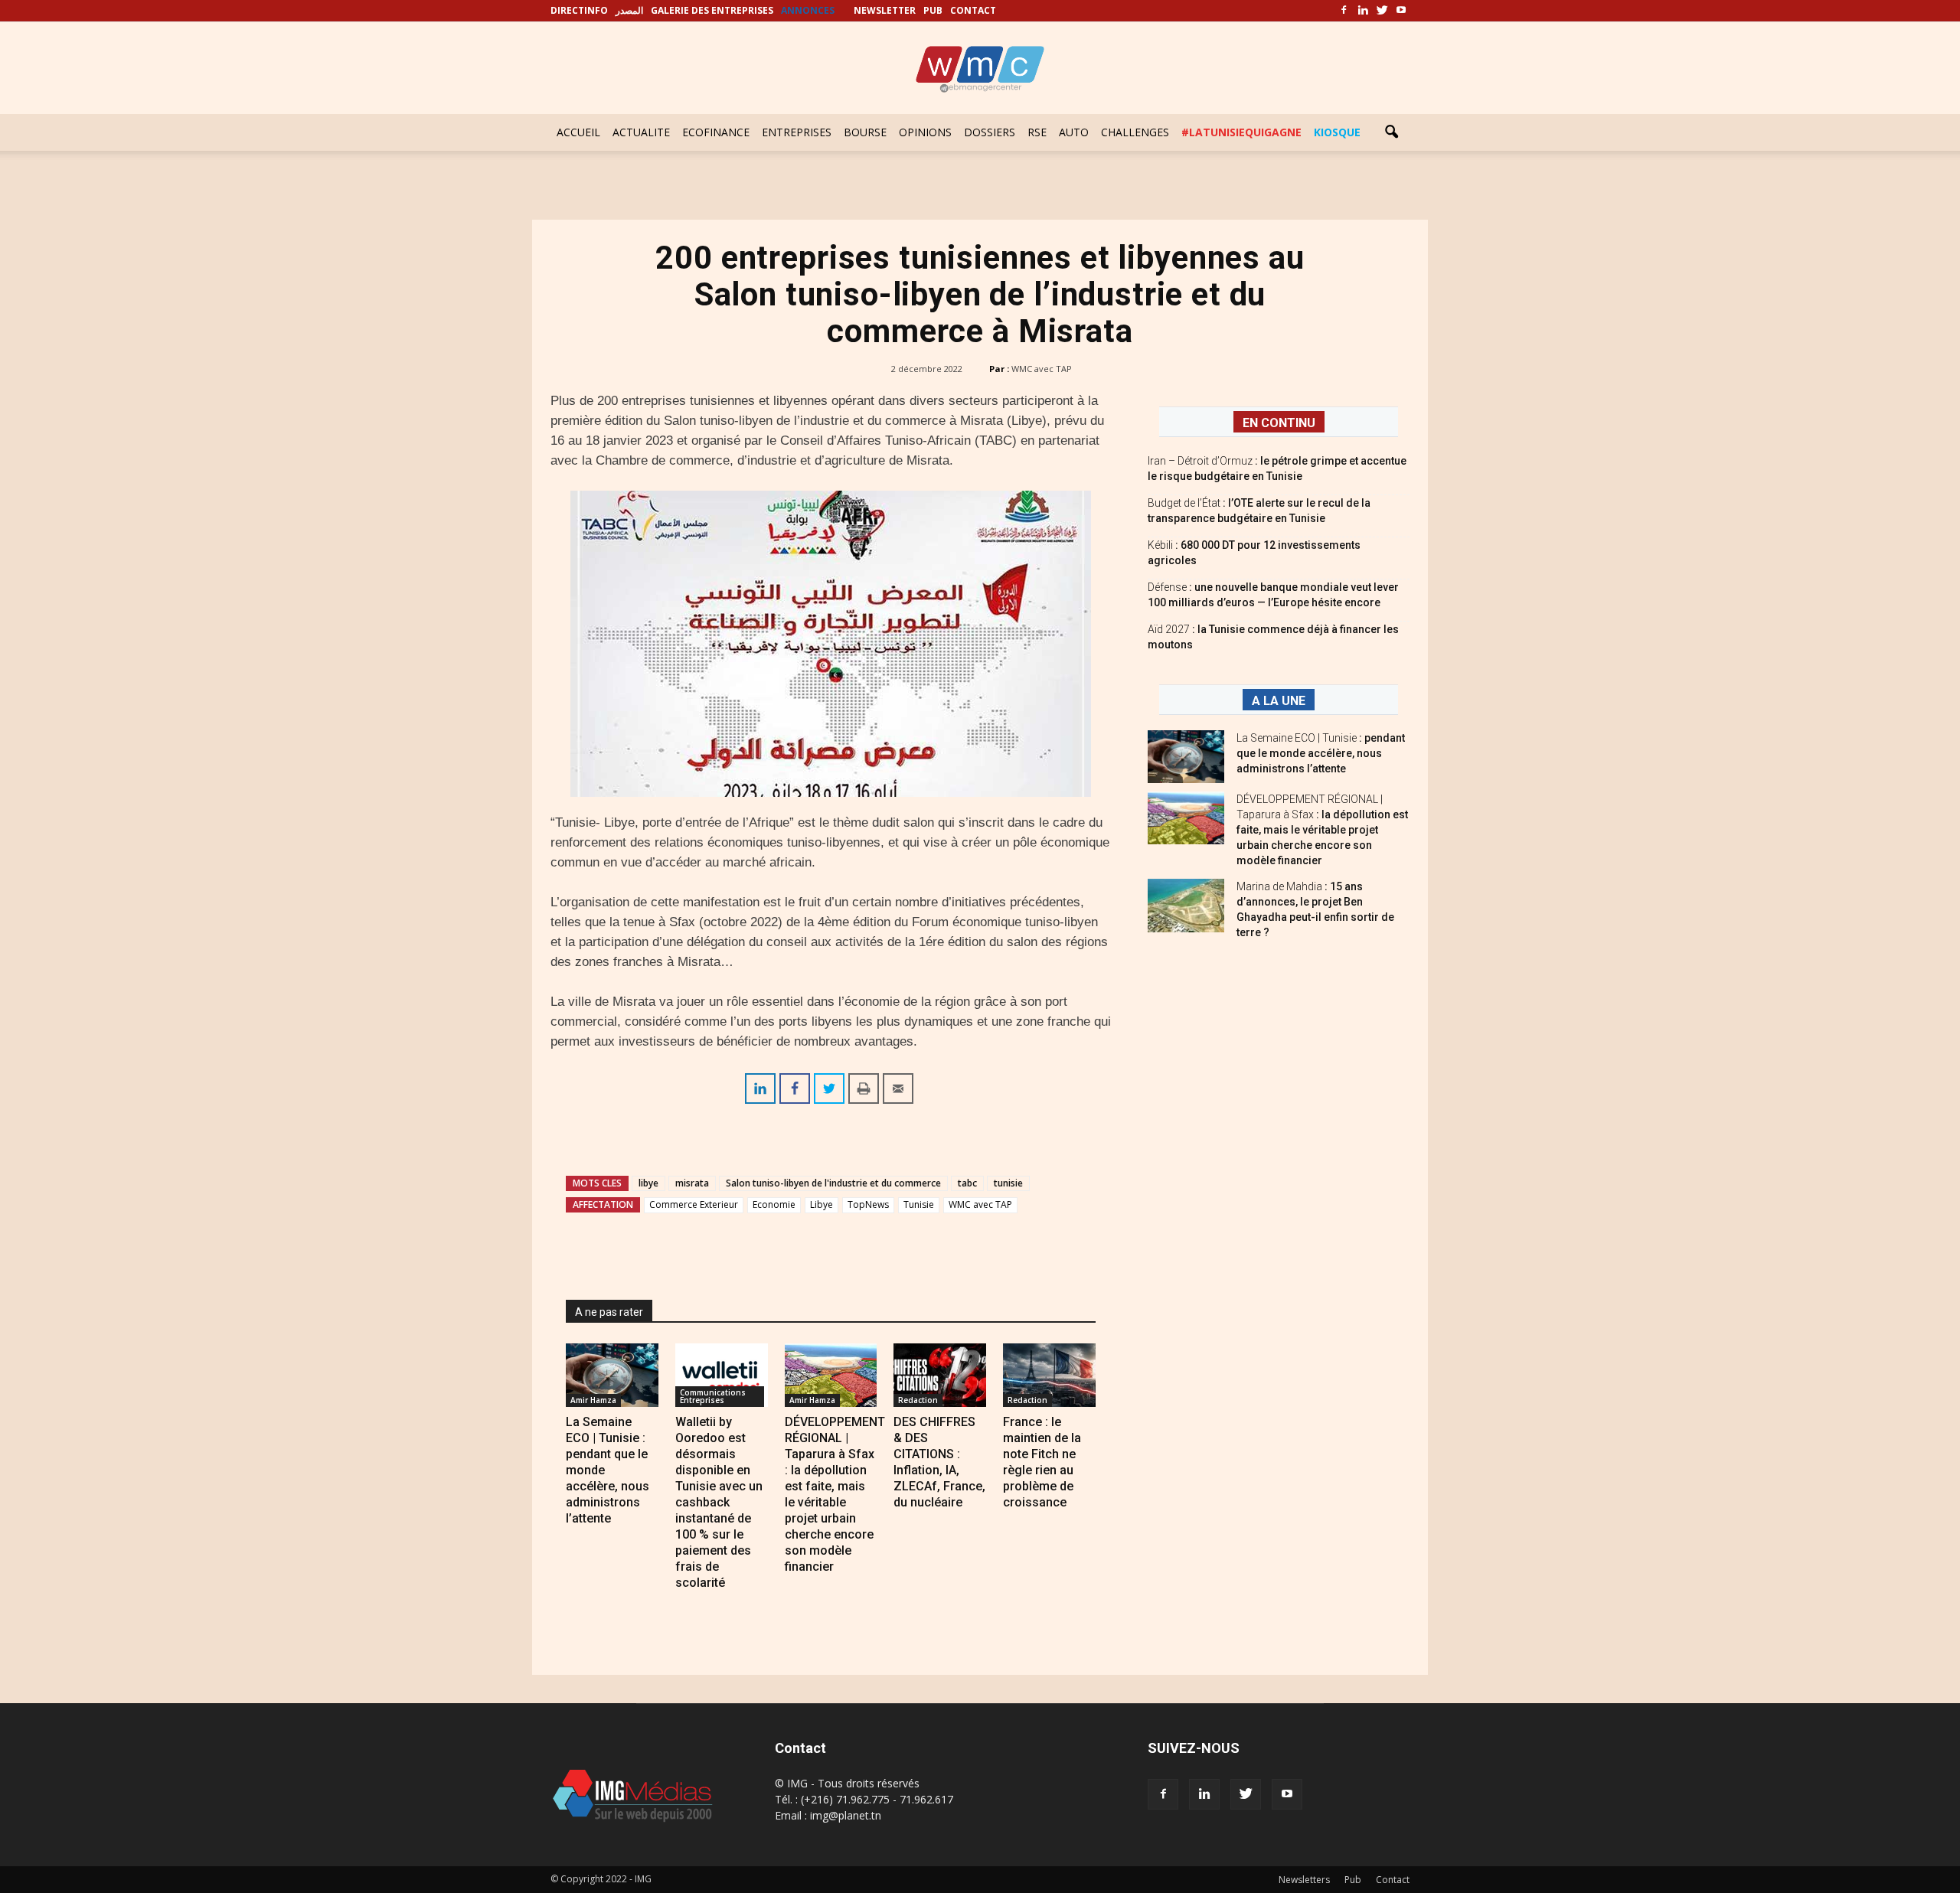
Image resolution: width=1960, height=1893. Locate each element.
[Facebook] (1344, 11)
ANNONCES (808, 10)
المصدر (629, 10)
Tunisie (919, 1204)
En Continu (1279, 423)
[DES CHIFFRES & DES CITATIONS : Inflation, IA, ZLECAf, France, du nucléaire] (940, 1375)
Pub (1353, 1880)
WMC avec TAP (1042, 369)
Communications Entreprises (713, 1396)
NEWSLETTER (885, 10)
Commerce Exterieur (694, 1204)
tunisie (1008, 1183)
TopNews (868, 1204)
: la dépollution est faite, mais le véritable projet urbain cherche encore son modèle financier (1322, 830)
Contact (1393, 1880)
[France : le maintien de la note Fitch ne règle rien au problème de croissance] (1049, 1375)
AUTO (1074, 132)
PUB (933, 10)
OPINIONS (925, 132)
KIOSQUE (1337, 132)
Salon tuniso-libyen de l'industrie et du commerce (833, 1183)
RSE (1037, 132)
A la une (1279, 701)
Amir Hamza (593, 1400)
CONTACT (973, 10)
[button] (1391, 132)
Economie (774, 1204)
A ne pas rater (609, 1312)
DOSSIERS (990, 132)
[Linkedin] (1363, 11)
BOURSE (865, 132)
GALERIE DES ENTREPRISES (712, 10)
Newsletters (1304, 1880)
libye (648, 1183)
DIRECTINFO (579, 10)
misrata (692, 1183)
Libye (822, 1204)
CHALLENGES (1135, 132)
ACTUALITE (641, 132)
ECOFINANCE (716, 132)
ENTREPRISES (797, 132)
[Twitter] (1382, 11)
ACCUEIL (578, 132)
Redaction (918, 1400)
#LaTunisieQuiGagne (1241, 132)
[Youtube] (1401, 11)
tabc (967, 1183)
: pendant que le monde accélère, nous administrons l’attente (1321, 753)
